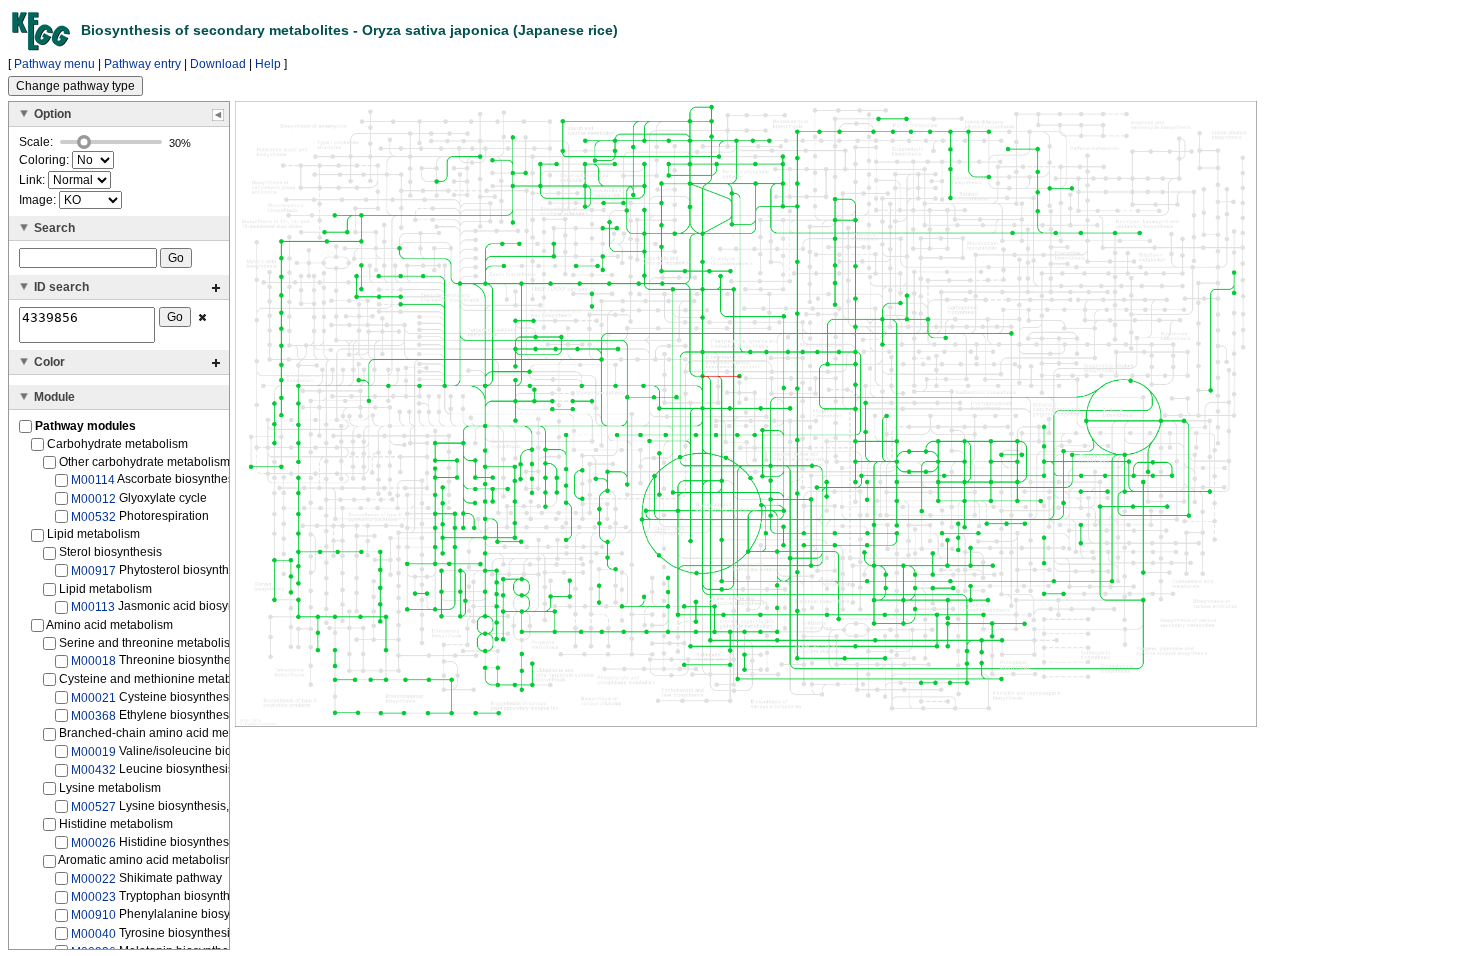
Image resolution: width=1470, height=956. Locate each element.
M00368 (93, 716)
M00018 (93, 661)
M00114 (93, 480)
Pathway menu (54, 64)
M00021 (93, 697)
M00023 (93, 897)
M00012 (93, 498)
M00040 (93, 934)
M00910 (93, 915)
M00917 (93, 571)
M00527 (93, 806)
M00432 (93, 770)
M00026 (93, 843)
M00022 (93, 879)
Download (218, 64)
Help (268, 64)
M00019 (93, 752)
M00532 (93, 517)
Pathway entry (142, 64)
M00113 (93, 607)
